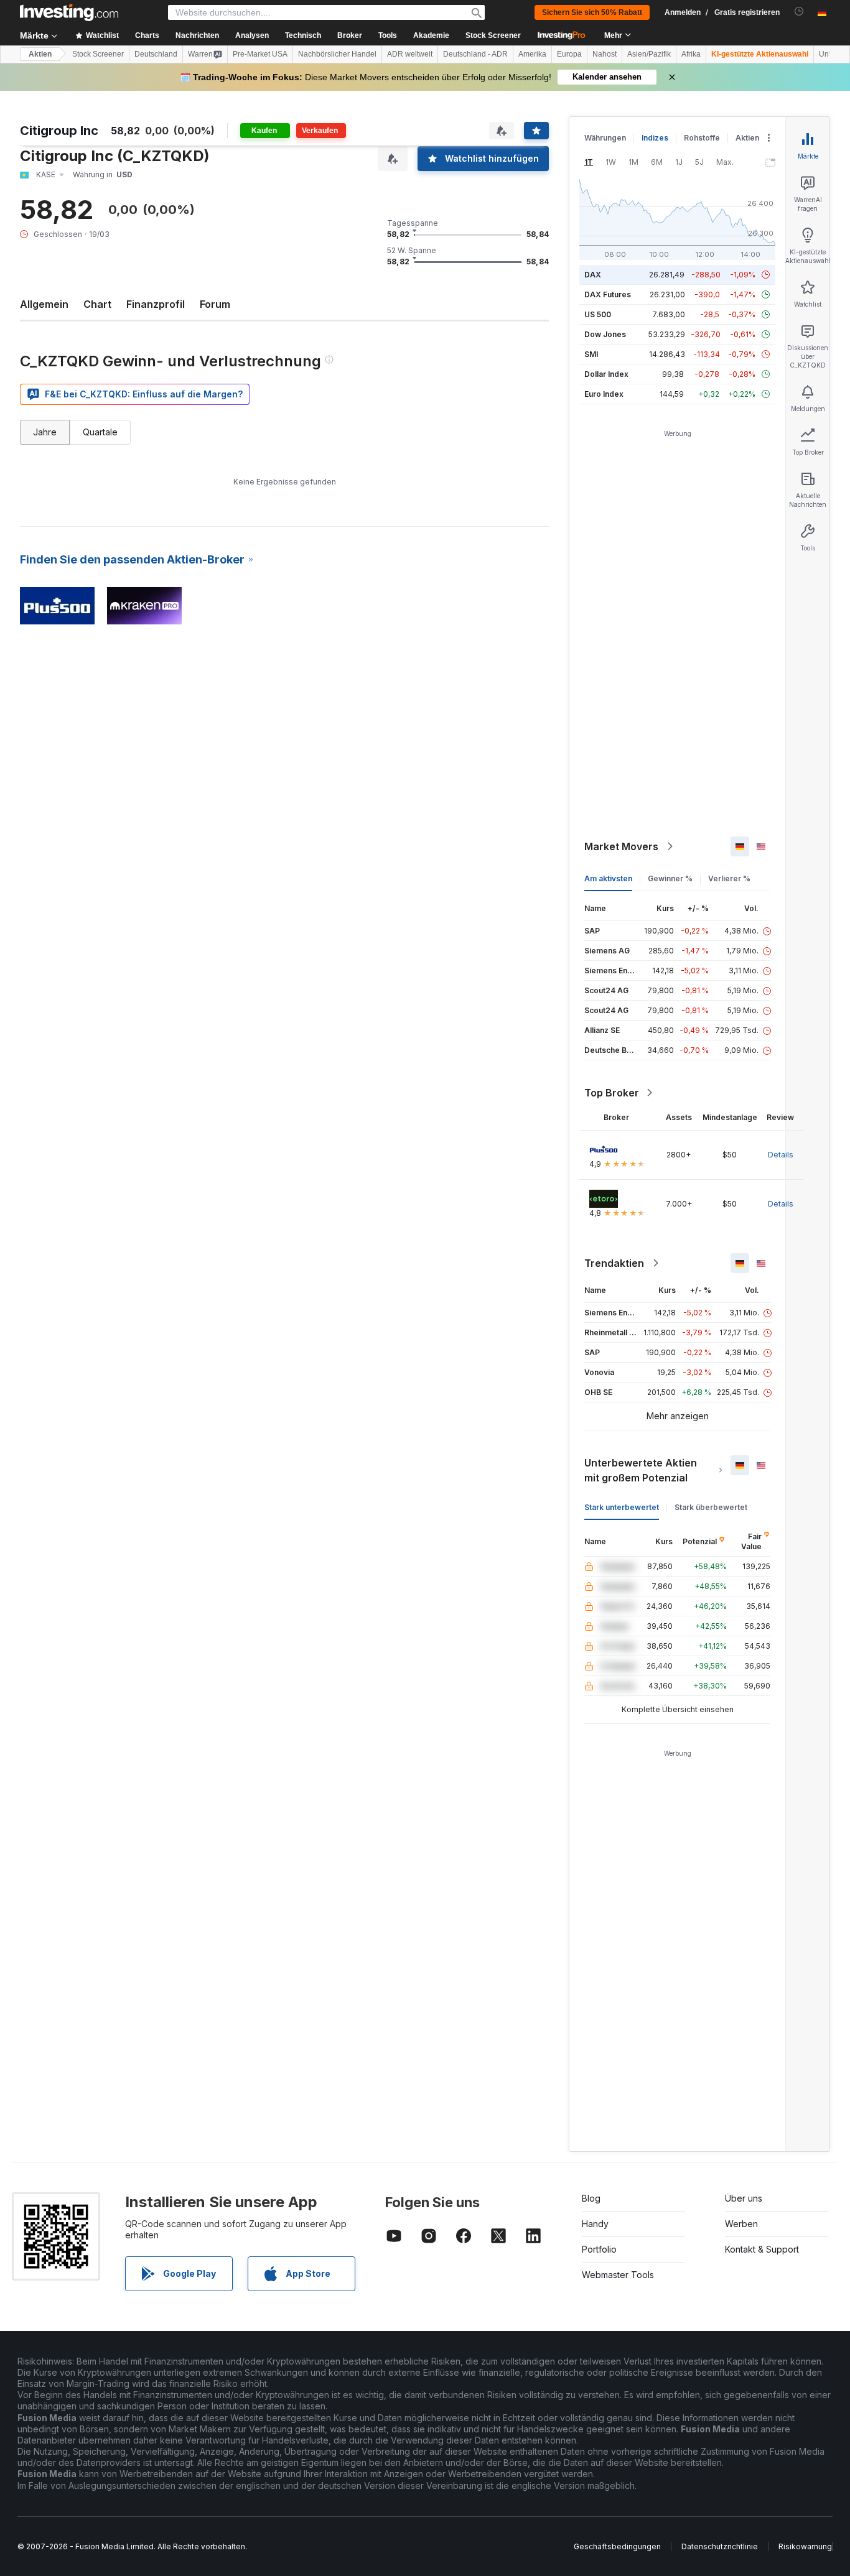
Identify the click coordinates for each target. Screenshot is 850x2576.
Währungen (605, 138)
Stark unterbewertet (622, 1507)
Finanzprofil (156, 304)
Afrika (691, 54)
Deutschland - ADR (475, 54)
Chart (97, 304)
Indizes (655, 138)
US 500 (598, 314)
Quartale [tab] (100, 432)
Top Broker (612, 1093)
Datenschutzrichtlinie (720, 2546)
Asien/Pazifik (649, 54)
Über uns (744, 2198)
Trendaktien (614, 1263)
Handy (595, 2224)
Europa (569, 54)
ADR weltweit (410, 54)
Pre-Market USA (260, 54)
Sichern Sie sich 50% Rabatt (592, 12)
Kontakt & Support (762, 2249)
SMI (591, 354)
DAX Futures (608, 294)
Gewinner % (670, 878)
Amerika (532, 54)
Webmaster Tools (618, 2275)
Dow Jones (605, 334)
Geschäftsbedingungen (617, 2546)
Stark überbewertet (711, 1507)
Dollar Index (606, 374)
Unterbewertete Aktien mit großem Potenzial (641, 1470)
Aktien (40, 54)
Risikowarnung (805, 2546)
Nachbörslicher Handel (337, 54)
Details (781, 1155)
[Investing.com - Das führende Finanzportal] (69, 12)
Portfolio (599, 2249)
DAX (593, 275)
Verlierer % (729, 878)
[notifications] (799, 12)
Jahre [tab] (45, 432)
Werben (741, 2224)
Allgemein (44, 304)
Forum (215, 304)
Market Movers (621, 846)
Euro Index (604, 394)
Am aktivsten (608, 878)
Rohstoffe (702, 138)
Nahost (605, 54)
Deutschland (156, 54)
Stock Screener (493, 35)
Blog (591, 2198)
